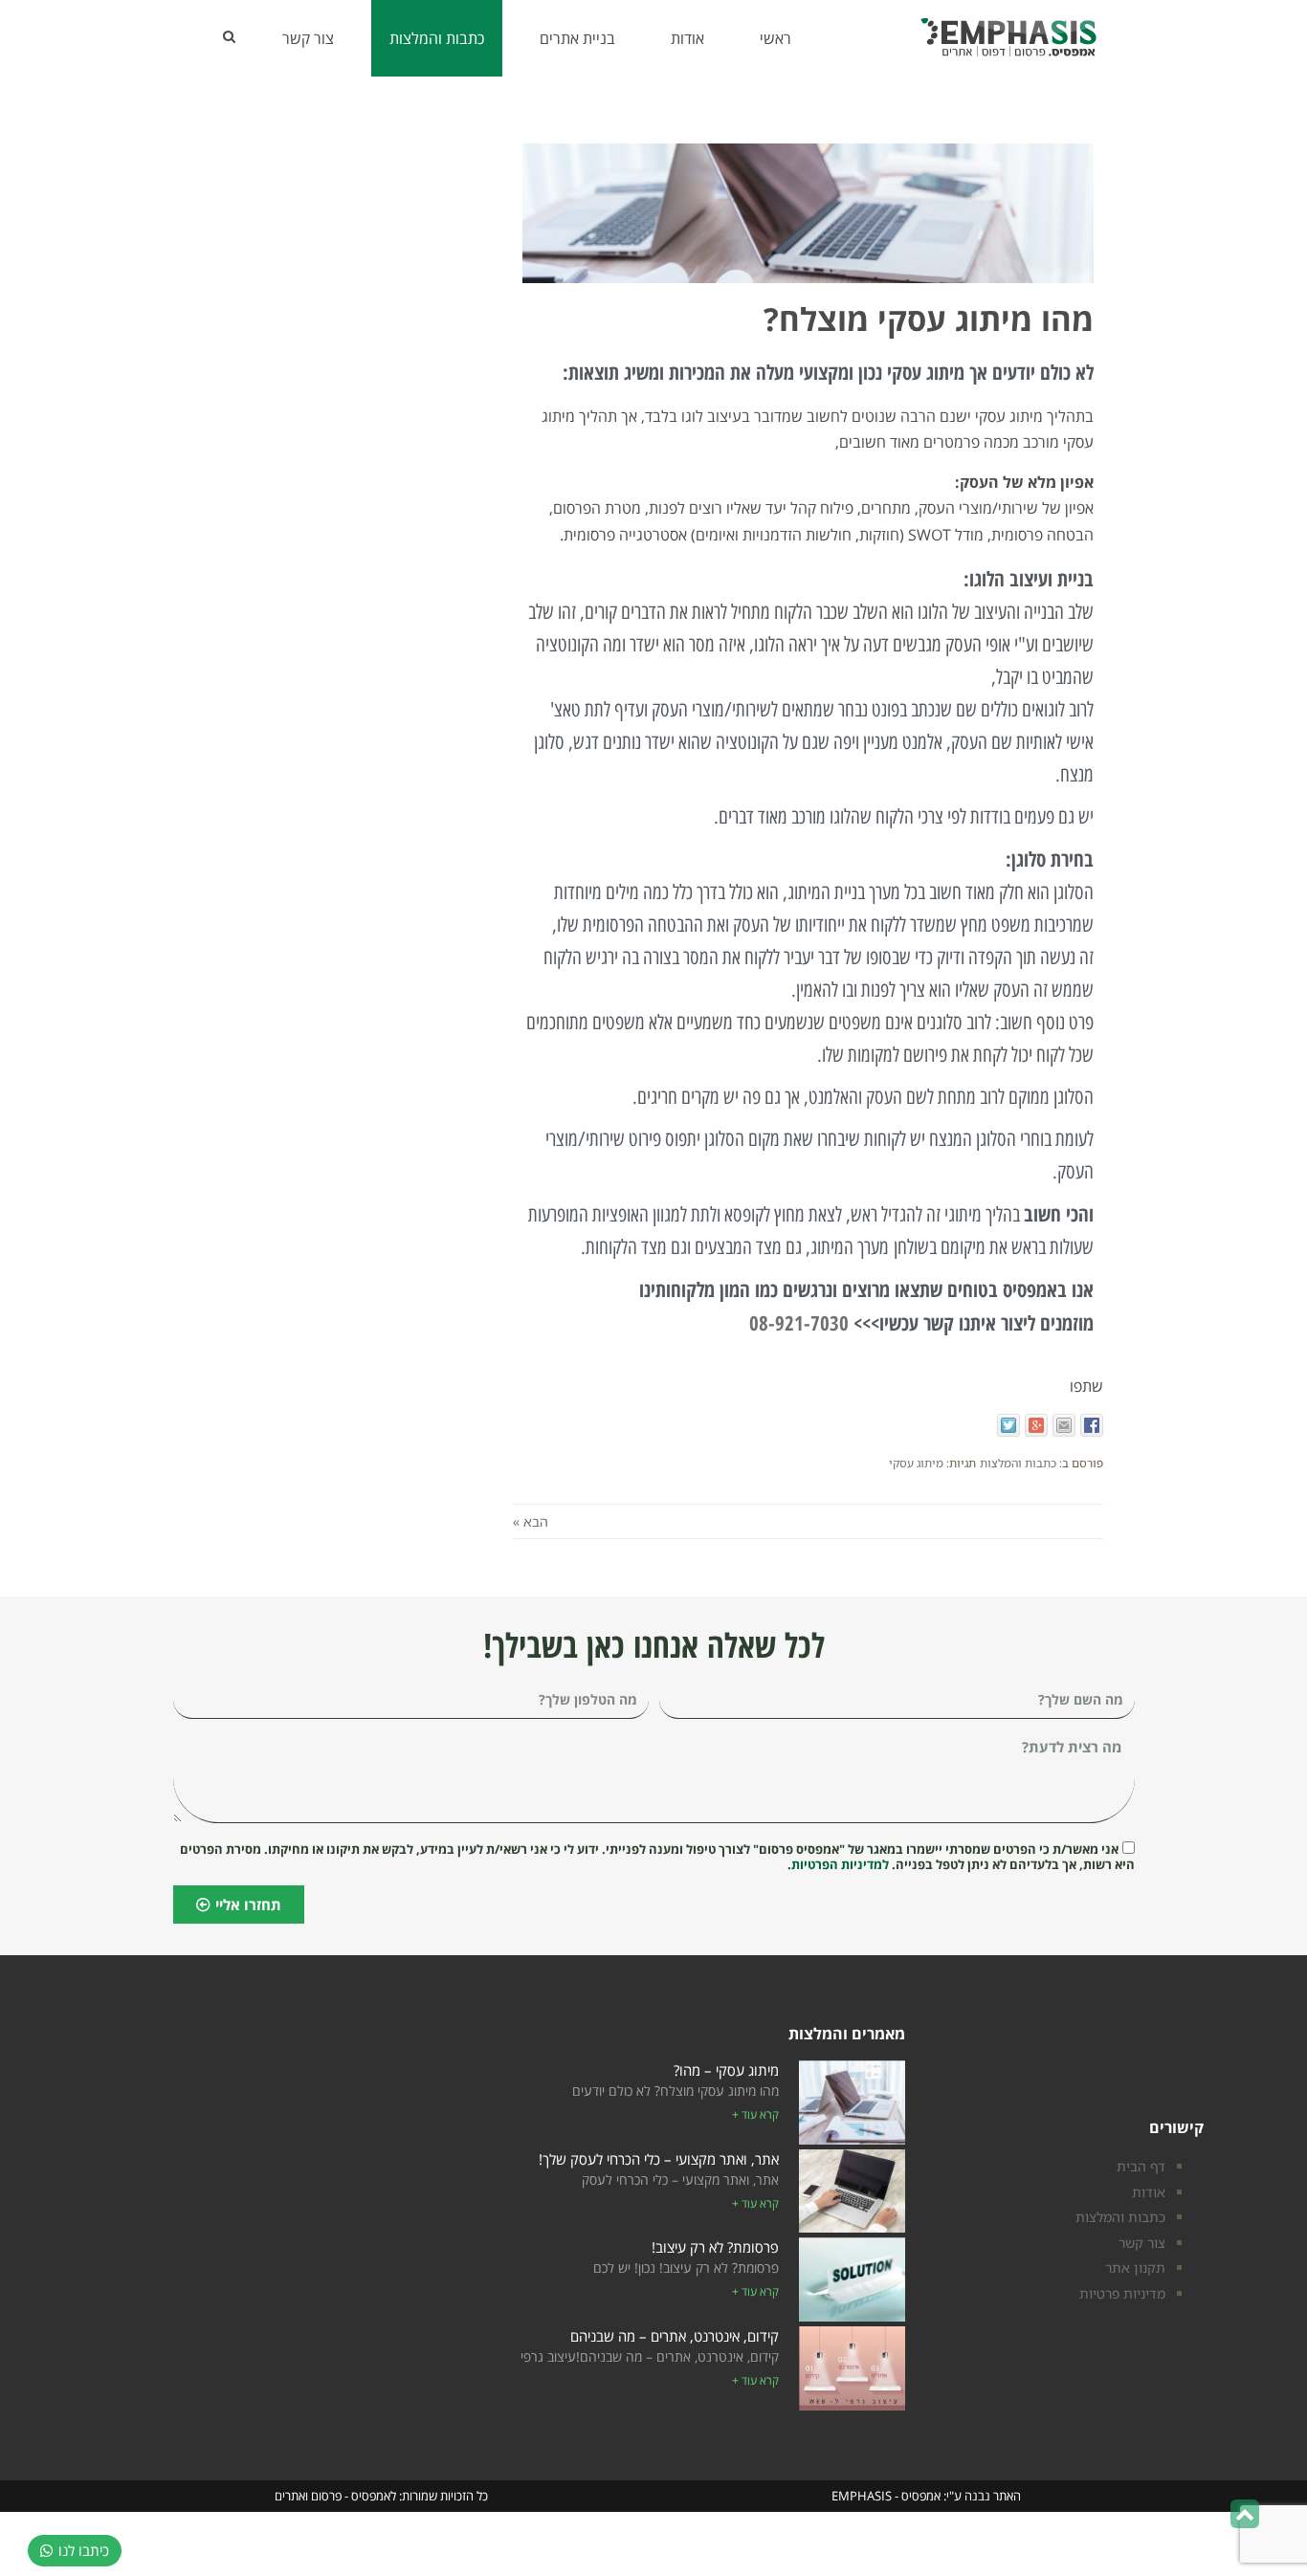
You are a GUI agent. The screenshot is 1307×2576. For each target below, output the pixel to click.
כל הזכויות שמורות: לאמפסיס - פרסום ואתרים (381, 2496)
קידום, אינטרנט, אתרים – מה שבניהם (675, 2336)
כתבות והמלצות (1018, 1463)
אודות (1149, 2192)
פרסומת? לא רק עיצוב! (715, 2247)
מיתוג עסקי (916, 1463)
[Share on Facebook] (1092, 1425)
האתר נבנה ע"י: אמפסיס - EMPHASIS (926, 2496)
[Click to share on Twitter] (1008, 1425)
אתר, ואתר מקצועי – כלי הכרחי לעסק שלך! (659, 2159)
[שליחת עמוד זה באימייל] (1064, 1425)
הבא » (531, 1521)
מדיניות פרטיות (1122, 2293)
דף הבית (1141, 2166)
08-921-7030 (799, 1323)
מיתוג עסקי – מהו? (726, 2070)
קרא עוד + (755, 2114)
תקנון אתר (1135, 2268)
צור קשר (1142, 2243)
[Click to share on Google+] (1036, 1425)
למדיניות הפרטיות (840, 1864)
